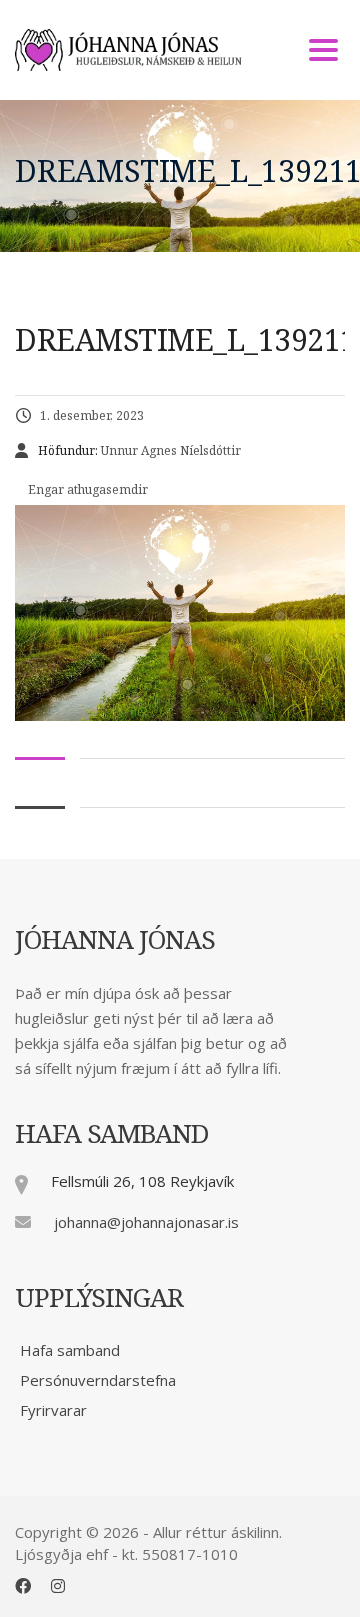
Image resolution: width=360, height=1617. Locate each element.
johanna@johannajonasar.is (146, 1222)
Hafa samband (70, 1350)
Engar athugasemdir (86, 489)
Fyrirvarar (53, 1410)
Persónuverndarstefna (98, 1380)
